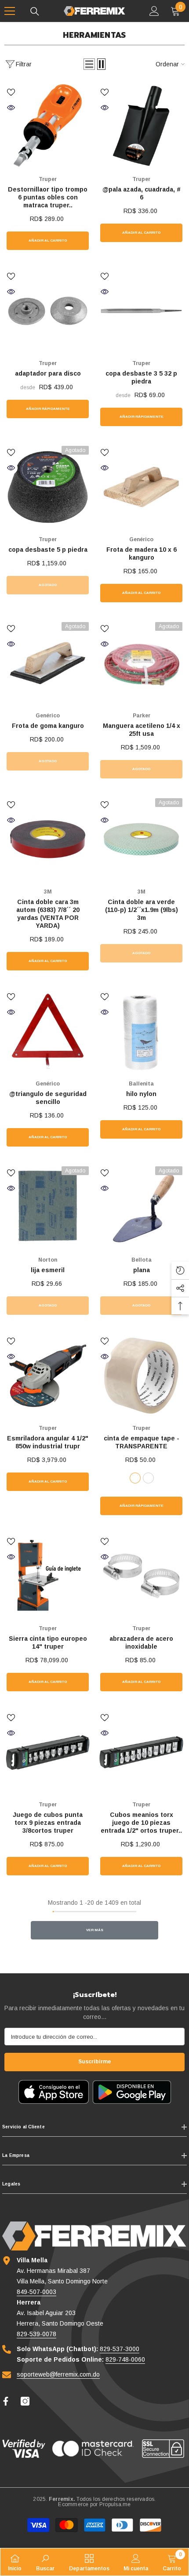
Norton (48, 1260)
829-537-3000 (120, 2349)
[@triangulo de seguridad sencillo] (48, 1031)
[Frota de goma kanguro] (48, 663)
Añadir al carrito (48, 241)
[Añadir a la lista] (11, 92)
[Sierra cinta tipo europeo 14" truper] (48, 1576)
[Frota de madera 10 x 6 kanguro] (141, 487)
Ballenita (141, 1084)
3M (48, 892)
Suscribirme (94, 2062)
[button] (89, 64)
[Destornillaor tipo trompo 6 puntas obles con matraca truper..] (48, 127)
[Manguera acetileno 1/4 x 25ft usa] (141, 663)
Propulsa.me (115, 2504)
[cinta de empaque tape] (141, 1376)
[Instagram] (25, 2401)
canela (148, 1478)
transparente (135, 1478)
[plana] (141, 1207)
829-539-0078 (36, 2334)
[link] (45, 2562)
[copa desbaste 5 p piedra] (48, 487)
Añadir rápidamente (48, 409)
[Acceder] (154, 11)
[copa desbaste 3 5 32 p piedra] (141, 311)
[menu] (10, 11)
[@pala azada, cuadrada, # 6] (141, 127)
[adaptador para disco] (48, 311)
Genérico (141, 539)
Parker (142, 716)
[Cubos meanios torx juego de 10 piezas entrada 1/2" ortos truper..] (141, 1752)
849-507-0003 (36, 2292)
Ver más (95, 1930)
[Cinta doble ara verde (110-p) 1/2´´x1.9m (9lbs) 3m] (141, 839)
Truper (48, 179)
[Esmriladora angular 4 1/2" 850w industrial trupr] (48, 1376)
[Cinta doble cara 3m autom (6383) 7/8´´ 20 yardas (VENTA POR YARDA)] (48, 839)
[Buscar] (35, 11)
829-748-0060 (125, 2359)
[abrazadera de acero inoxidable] (141, 1576)
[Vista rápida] (11, 108)
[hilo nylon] (141, 1031)
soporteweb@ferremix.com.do (58, 2374)
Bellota (142, 1260)
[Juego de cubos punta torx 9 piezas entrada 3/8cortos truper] (48, 1752)
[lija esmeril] (48, 1207)
